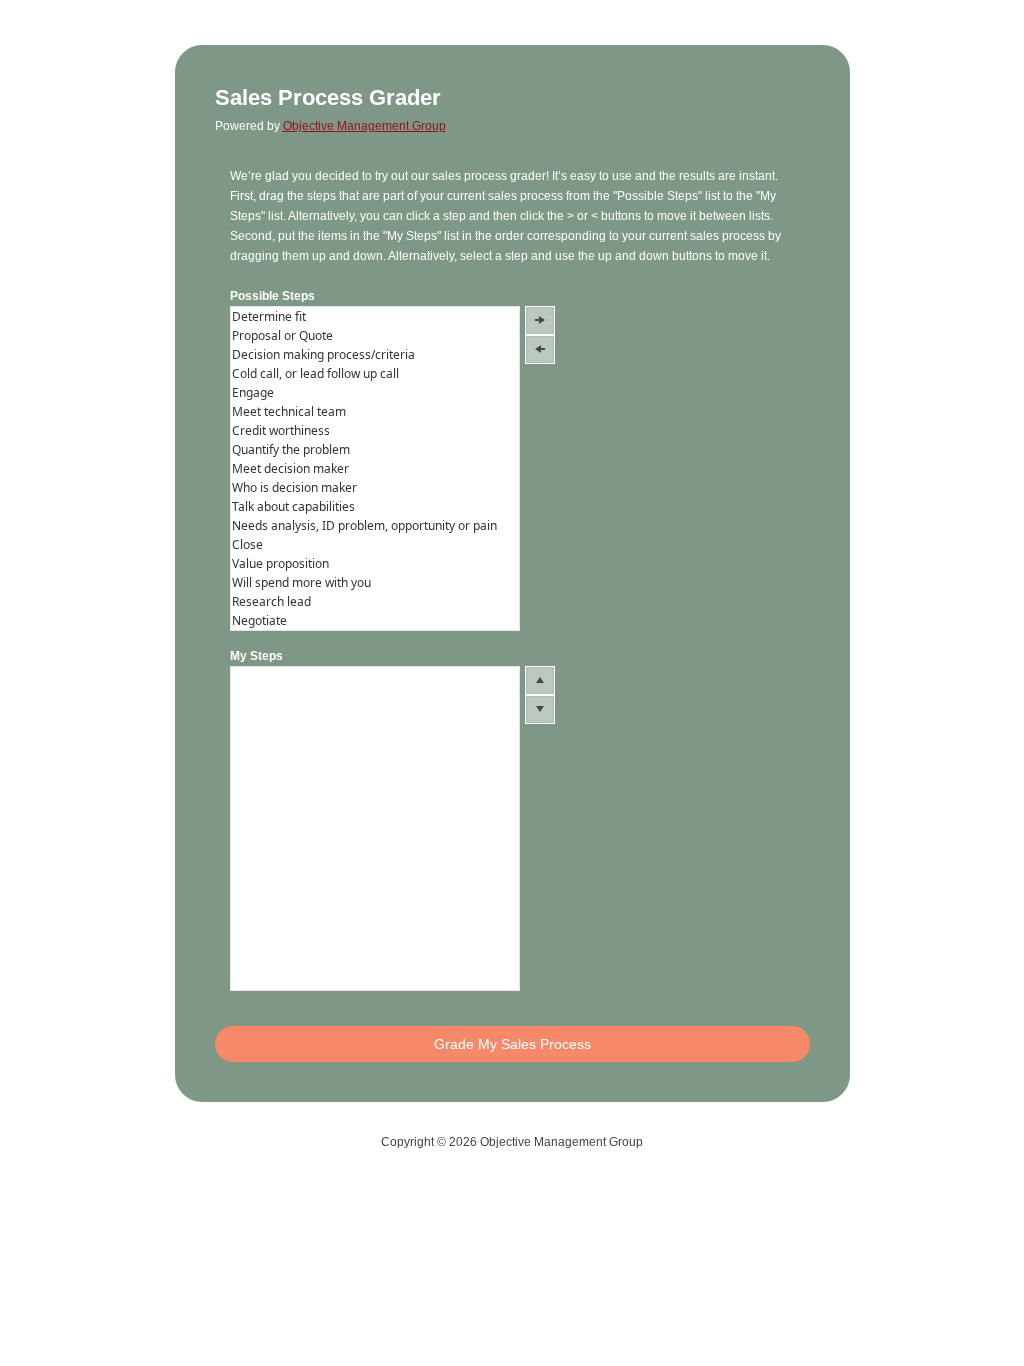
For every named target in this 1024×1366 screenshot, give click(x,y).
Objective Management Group (364, 126)
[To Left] (539, 349)
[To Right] (539, 320)
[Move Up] (539, 680)
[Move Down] (539, 709)
